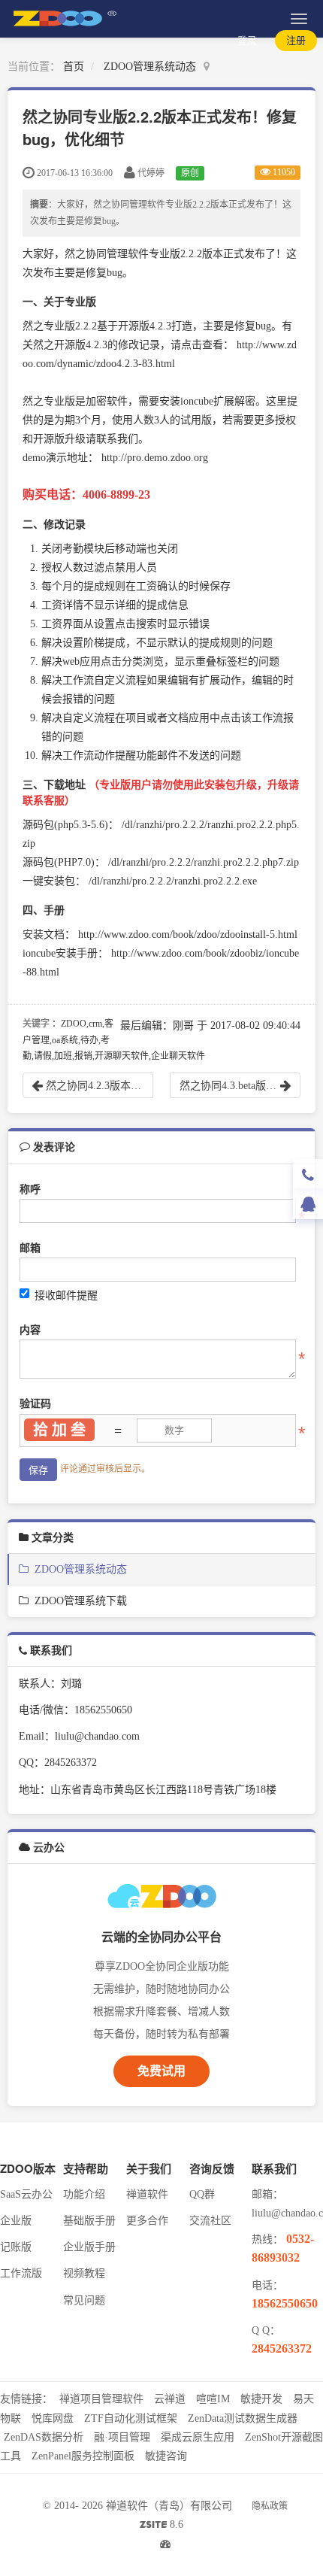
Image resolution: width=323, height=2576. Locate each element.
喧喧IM (213, 2399)
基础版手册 (89, 2221)
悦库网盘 (53, 2418)
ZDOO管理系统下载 (78, 1601)
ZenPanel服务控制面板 (83, 2456)
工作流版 (21, 2273)
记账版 (16, 2247)
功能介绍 (84, 2194)
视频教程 (84, 2273)
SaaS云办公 (26, 2194)
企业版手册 (89, 2247)
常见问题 (84, 2300)
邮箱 (30, 1248)
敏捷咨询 (166, 2456)
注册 (296, 40)
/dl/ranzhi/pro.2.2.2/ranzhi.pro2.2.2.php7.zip (204, 862)
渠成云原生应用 (198, 2437)
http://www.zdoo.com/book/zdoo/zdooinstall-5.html (188, 935)
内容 (30, 1330)
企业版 (16, 2221)
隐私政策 (270, 2506)
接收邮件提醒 (66, 1296)
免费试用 (161, 2071)
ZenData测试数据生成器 (243, 2418)
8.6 (161, 2526)
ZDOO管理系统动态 (150, 67)
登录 (247, 40)
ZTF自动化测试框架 (131, 2418)
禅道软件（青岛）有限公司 (169, 2506)
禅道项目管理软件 (101, 2399)
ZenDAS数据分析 (44, 2437)
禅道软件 (147, 2194)
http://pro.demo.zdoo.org (155, 458)
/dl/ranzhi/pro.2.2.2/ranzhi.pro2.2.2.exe (173, 881)
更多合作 (147, 2221)
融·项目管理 (122, 2437)
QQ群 (202, 2194)
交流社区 (210, 2221)
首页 (74, 67)
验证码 (35, 1404)
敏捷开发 (261, 2399)
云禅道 (170, 2399)
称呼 (30, 1189)
